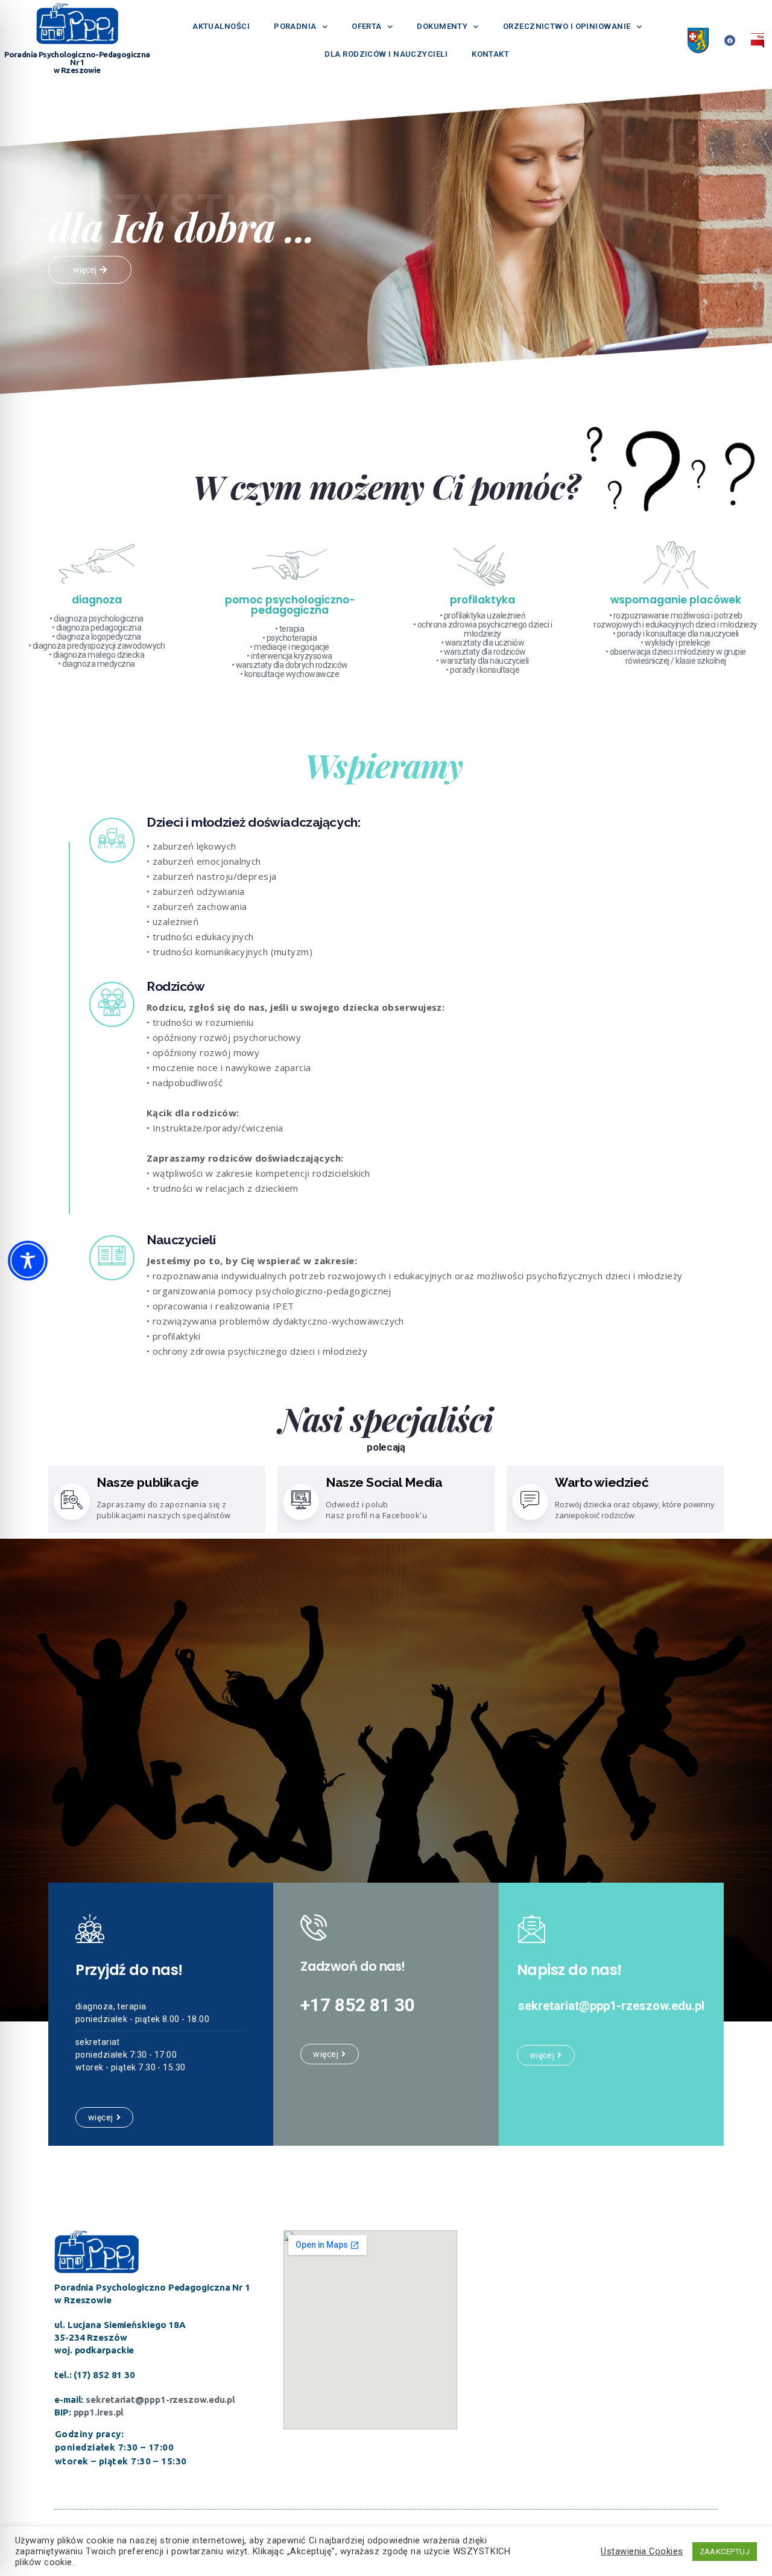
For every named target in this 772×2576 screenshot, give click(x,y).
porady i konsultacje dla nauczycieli (678, 634)
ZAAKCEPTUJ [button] (725, 2552)
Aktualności (221, 26)
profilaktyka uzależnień (485, 615)
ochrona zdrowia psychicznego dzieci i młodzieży (485, 629)
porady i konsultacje (485, 670)
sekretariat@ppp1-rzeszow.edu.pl (160, 2399)
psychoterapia (292, 638)
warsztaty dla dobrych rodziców (292, 665)
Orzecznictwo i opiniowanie (567, 26)
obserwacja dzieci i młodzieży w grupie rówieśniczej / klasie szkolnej (678, 656)
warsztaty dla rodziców (485, 652)
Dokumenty (442, 26)
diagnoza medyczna (99, 664)
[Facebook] (730, 40)
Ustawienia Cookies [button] (642, 2551)
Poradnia (295, 26)
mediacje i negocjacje (292, 647)
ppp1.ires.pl (99, 2412)
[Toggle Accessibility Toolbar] (28, 1261)
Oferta (367, 26)
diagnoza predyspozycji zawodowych (99, 646)
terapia (292, 629)
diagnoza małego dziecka (99, 655)
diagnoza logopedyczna (99, 637)
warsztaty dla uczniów (485, 643)
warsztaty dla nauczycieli (485, 661)
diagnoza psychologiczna (99, 619)
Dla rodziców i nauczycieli (386, 54)
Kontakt (490, 54)
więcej (101, 2117)
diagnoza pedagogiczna (99, 628)
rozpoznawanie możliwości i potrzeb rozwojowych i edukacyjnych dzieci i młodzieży (675, 620)
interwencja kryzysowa (292, 656)
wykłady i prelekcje (678, 643)
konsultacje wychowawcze (292, 674)
